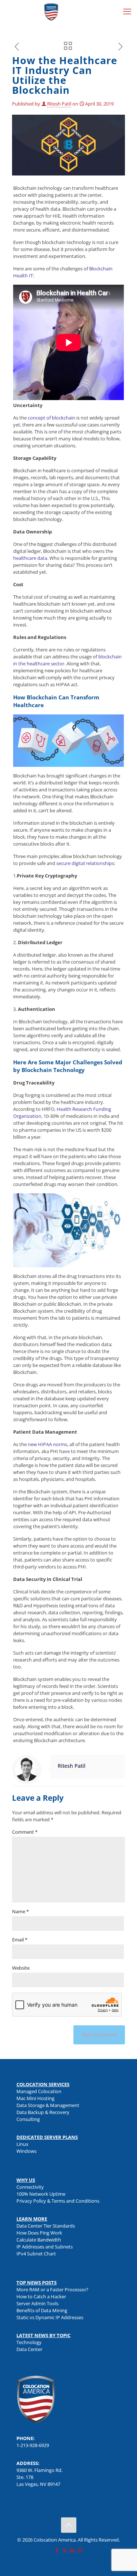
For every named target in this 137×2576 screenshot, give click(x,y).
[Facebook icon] (57, 2550)
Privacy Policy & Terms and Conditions (58, 2201)
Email (20, 1940)
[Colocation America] (51, 11)
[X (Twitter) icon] (65, 2550)
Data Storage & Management (48, 2105)
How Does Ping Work (39, 2233)
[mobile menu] (127, 11)
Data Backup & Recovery (43, 2112)
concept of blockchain (52, 418)
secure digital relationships (85, 863)
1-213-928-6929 (33, 2445)
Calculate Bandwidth (39, 2240)
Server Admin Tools (37, 2303)
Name (20, 1911)
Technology (29, 2342)
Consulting (28, 2119)
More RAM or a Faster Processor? (52, 2289)
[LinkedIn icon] (73, 2550)
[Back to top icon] (69, 2525)
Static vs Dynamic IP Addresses (50, 2317)
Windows (26, 2151)
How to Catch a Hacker (41, 2296)
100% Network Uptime (41, 2194)
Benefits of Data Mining (42, 2310)
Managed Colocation (39, 2091)
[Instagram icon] (80, 2550)
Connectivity (30, 2187)
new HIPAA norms (47, 1444)
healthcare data (30, 558)
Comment (25, 1832)
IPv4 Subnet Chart (36, 2254)
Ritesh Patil (59, 104)
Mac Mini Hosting (35, 2098)
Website (21, 1968)
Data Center (29, 2349)
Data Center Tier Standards (46, 2226)
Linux (22, 2144)
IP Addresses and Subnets (45, 2247)
